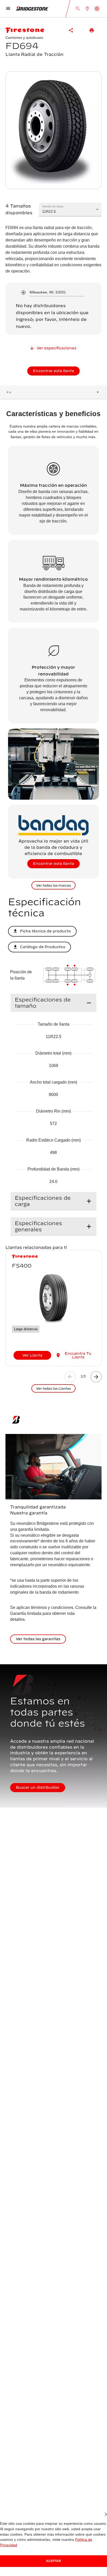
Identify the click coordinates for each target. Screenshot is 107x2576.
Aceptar (53, 2561)
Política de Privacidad (76, 2545)
